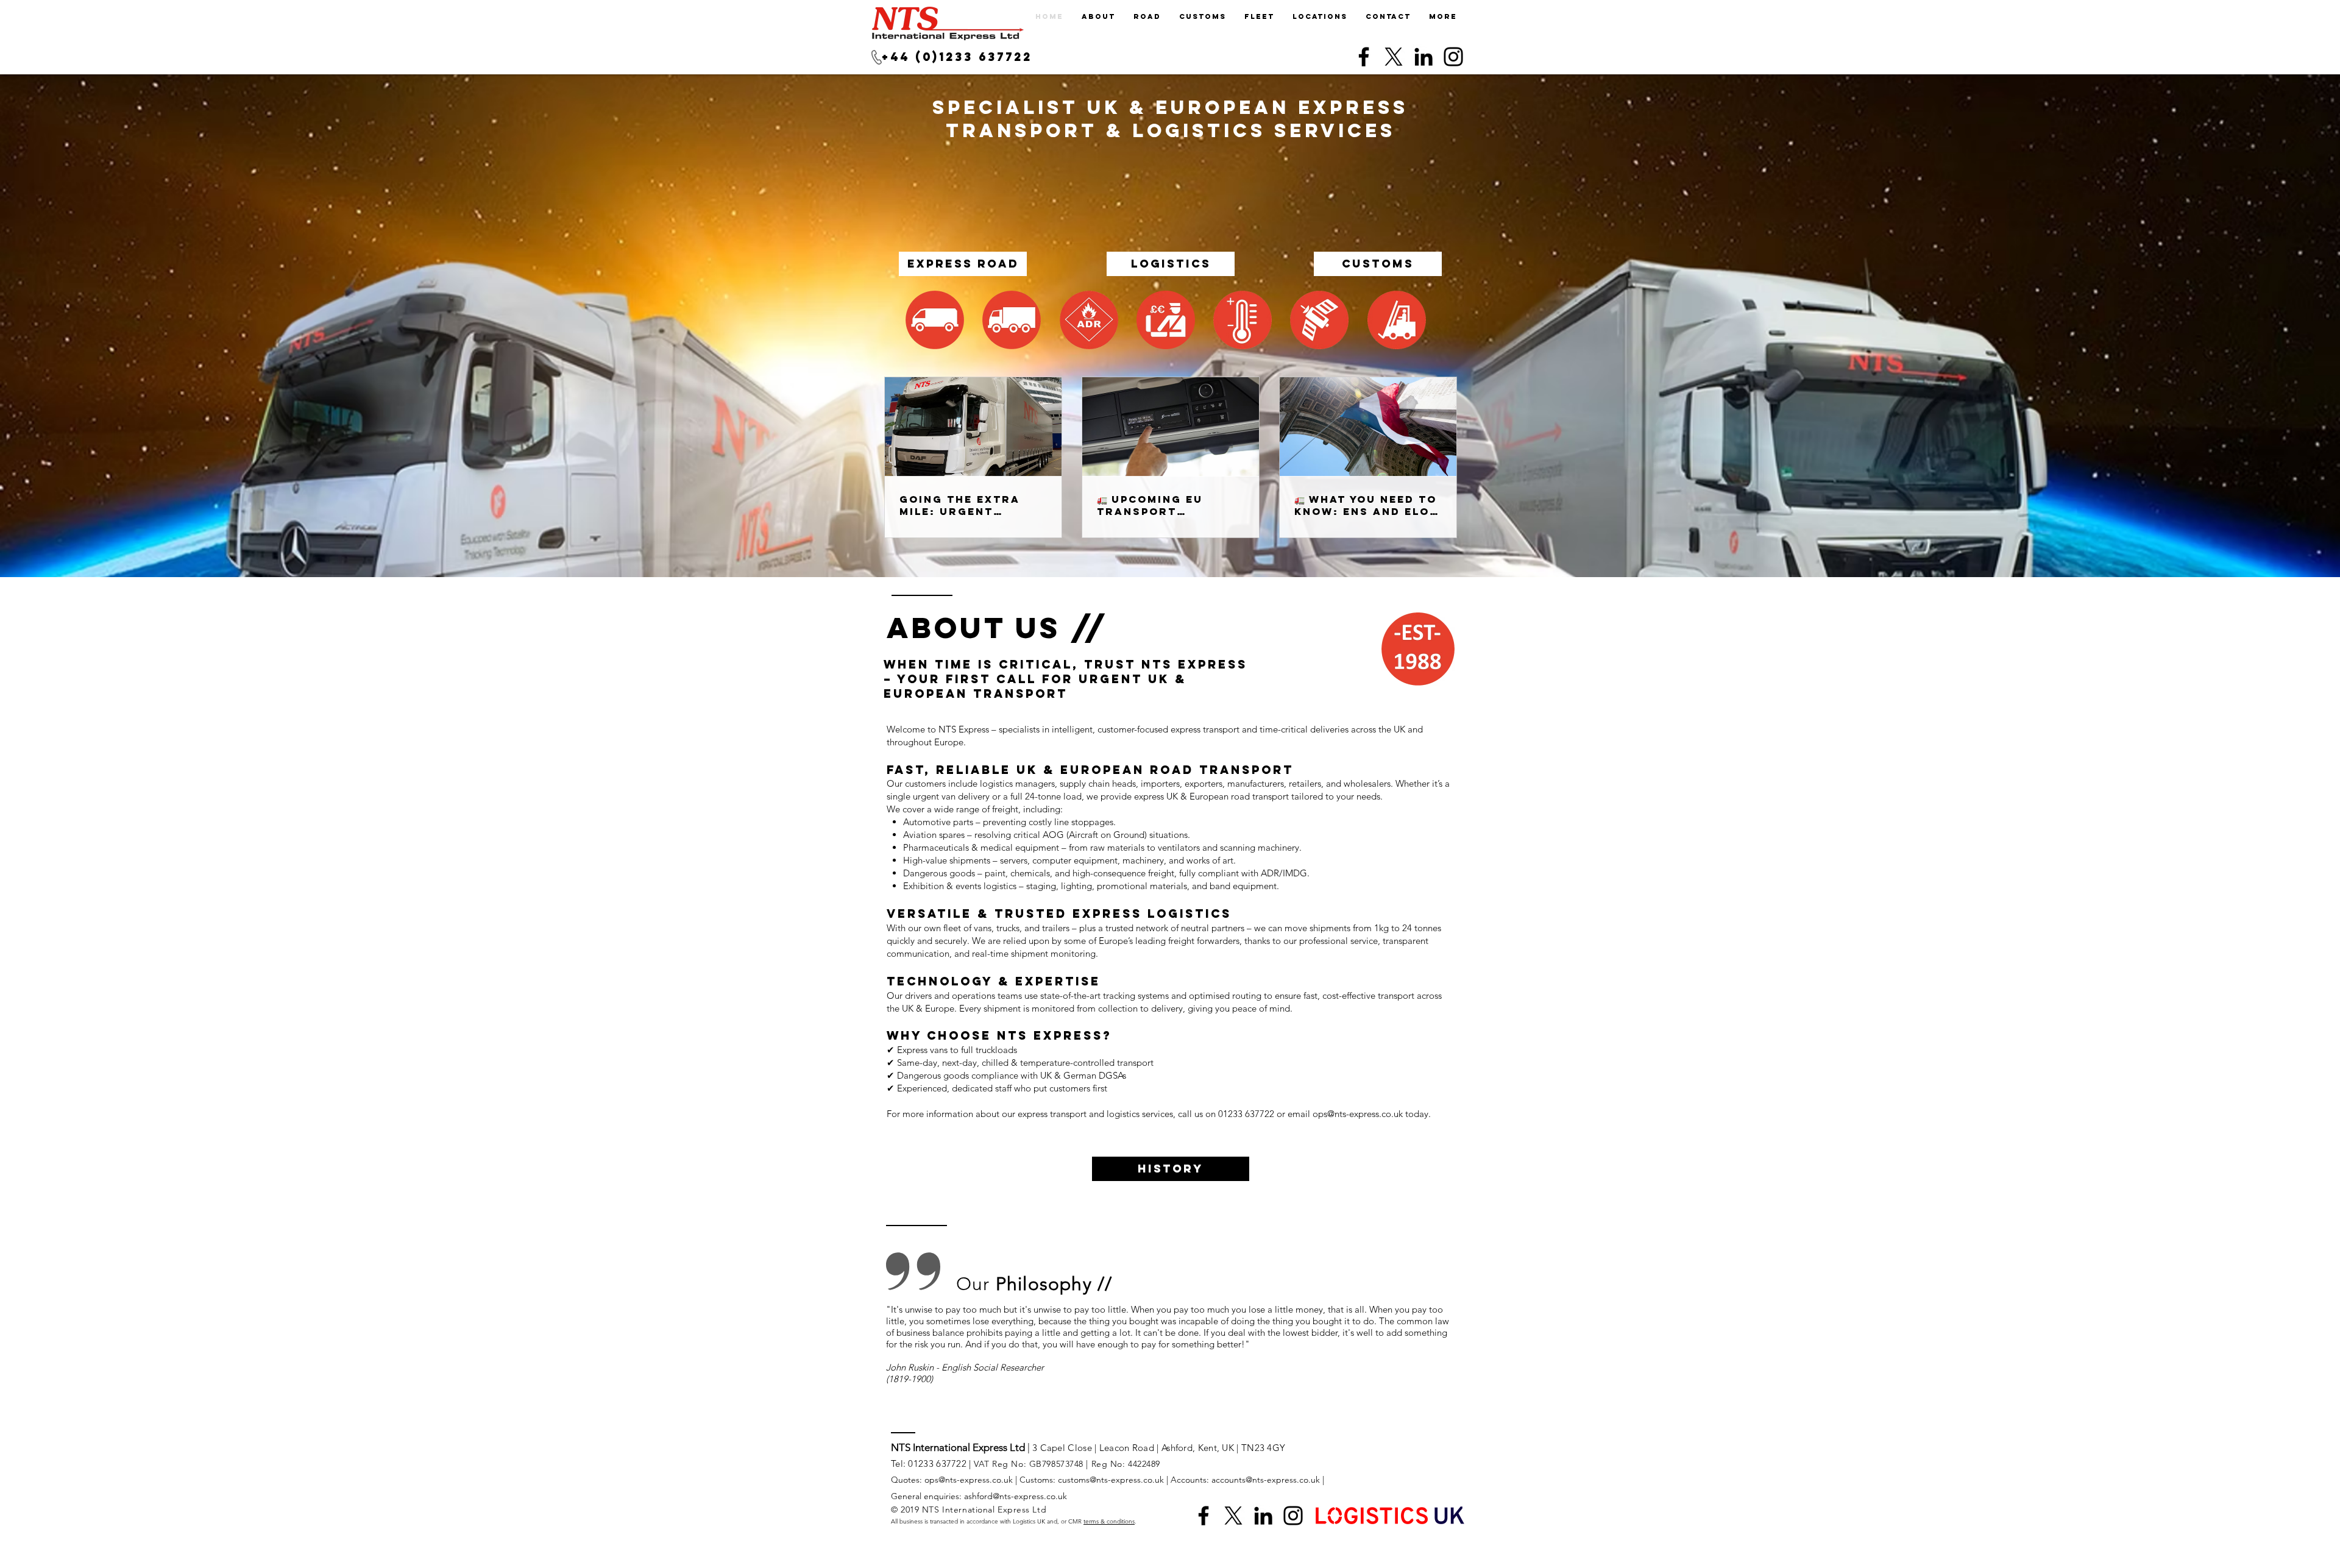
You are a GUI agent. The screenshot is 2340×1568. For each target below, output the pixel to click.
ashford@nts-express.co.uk (1016, 1496)
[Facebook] (1364, 57)
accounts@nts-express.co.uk (1266, 1480)
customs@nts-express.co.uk (1111, 1480)
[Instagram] (1453, 57)
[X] (1394, 57)
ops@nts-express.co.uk (1358, 1114)
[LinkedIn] (1423, 57)
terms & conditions (1109, 1521)
